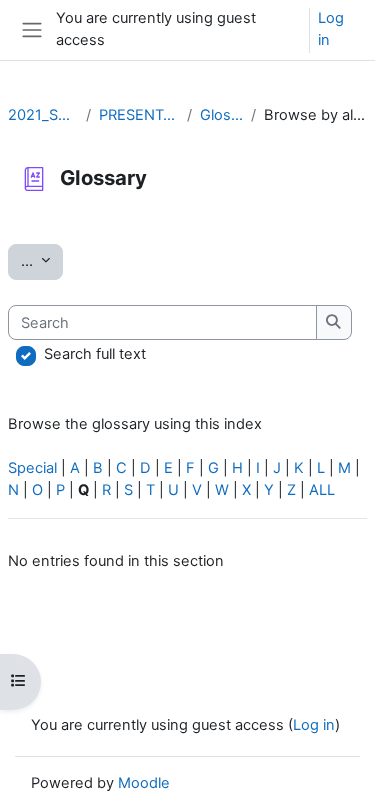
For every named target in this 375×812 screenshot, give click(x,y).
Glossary (221, 115)
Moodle (144, 783)
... (42, 260)
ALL (322, 490)
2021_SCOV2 (43, 115)
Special (32, 468)
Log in (331, 29)
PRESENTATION (139, 115)
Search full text (95, 354)
